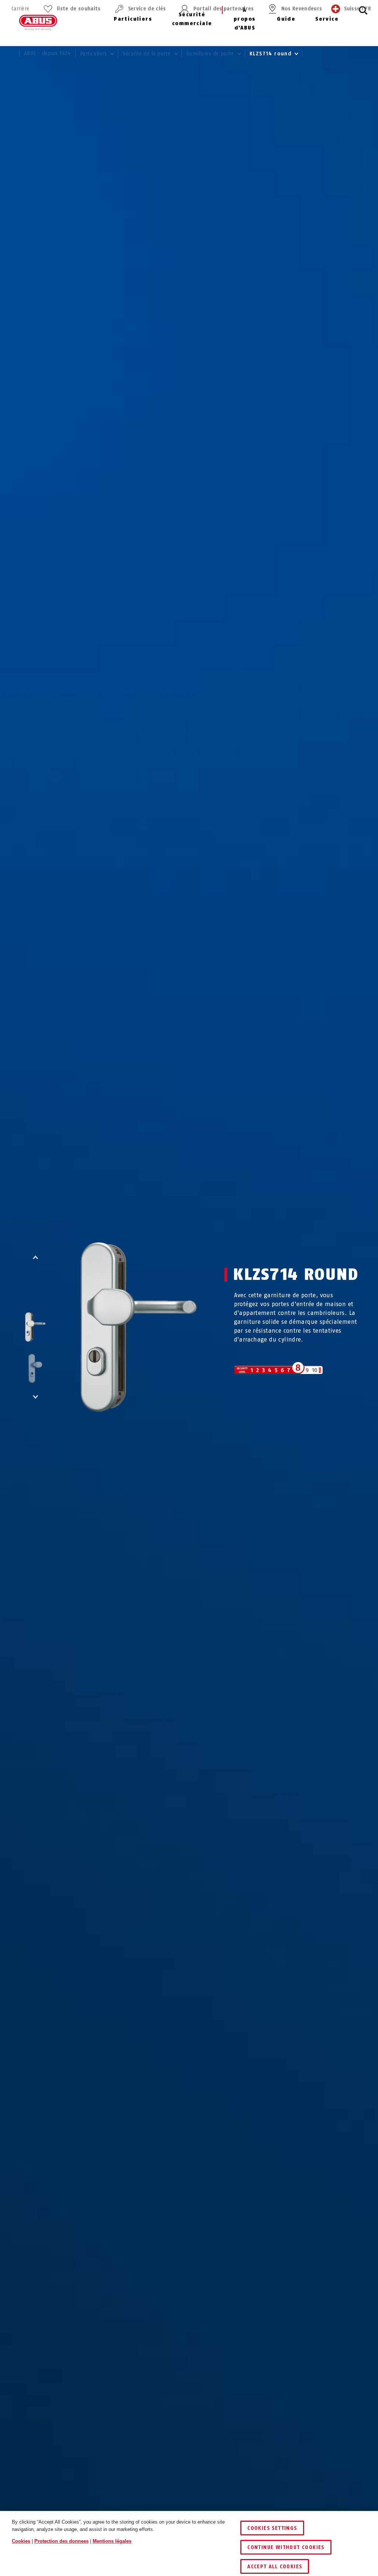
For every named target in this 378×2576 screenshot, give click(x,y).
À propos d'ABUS (245, 19)
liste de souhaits (79, 9)
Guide (286, 19)
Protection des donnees (61, 2541)
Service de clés (147, 9)
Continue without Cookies (286, 2547)
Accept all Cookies (275, 2567)
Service (327, 19)
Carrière (20, 9)
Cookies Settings (272, 2528)
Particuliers (133, 19)
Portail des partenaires (224, 9)
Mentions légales (112, 2541)
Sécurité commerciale (192, 19)
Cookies (21, 2541)
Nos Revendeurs (302, 9)
